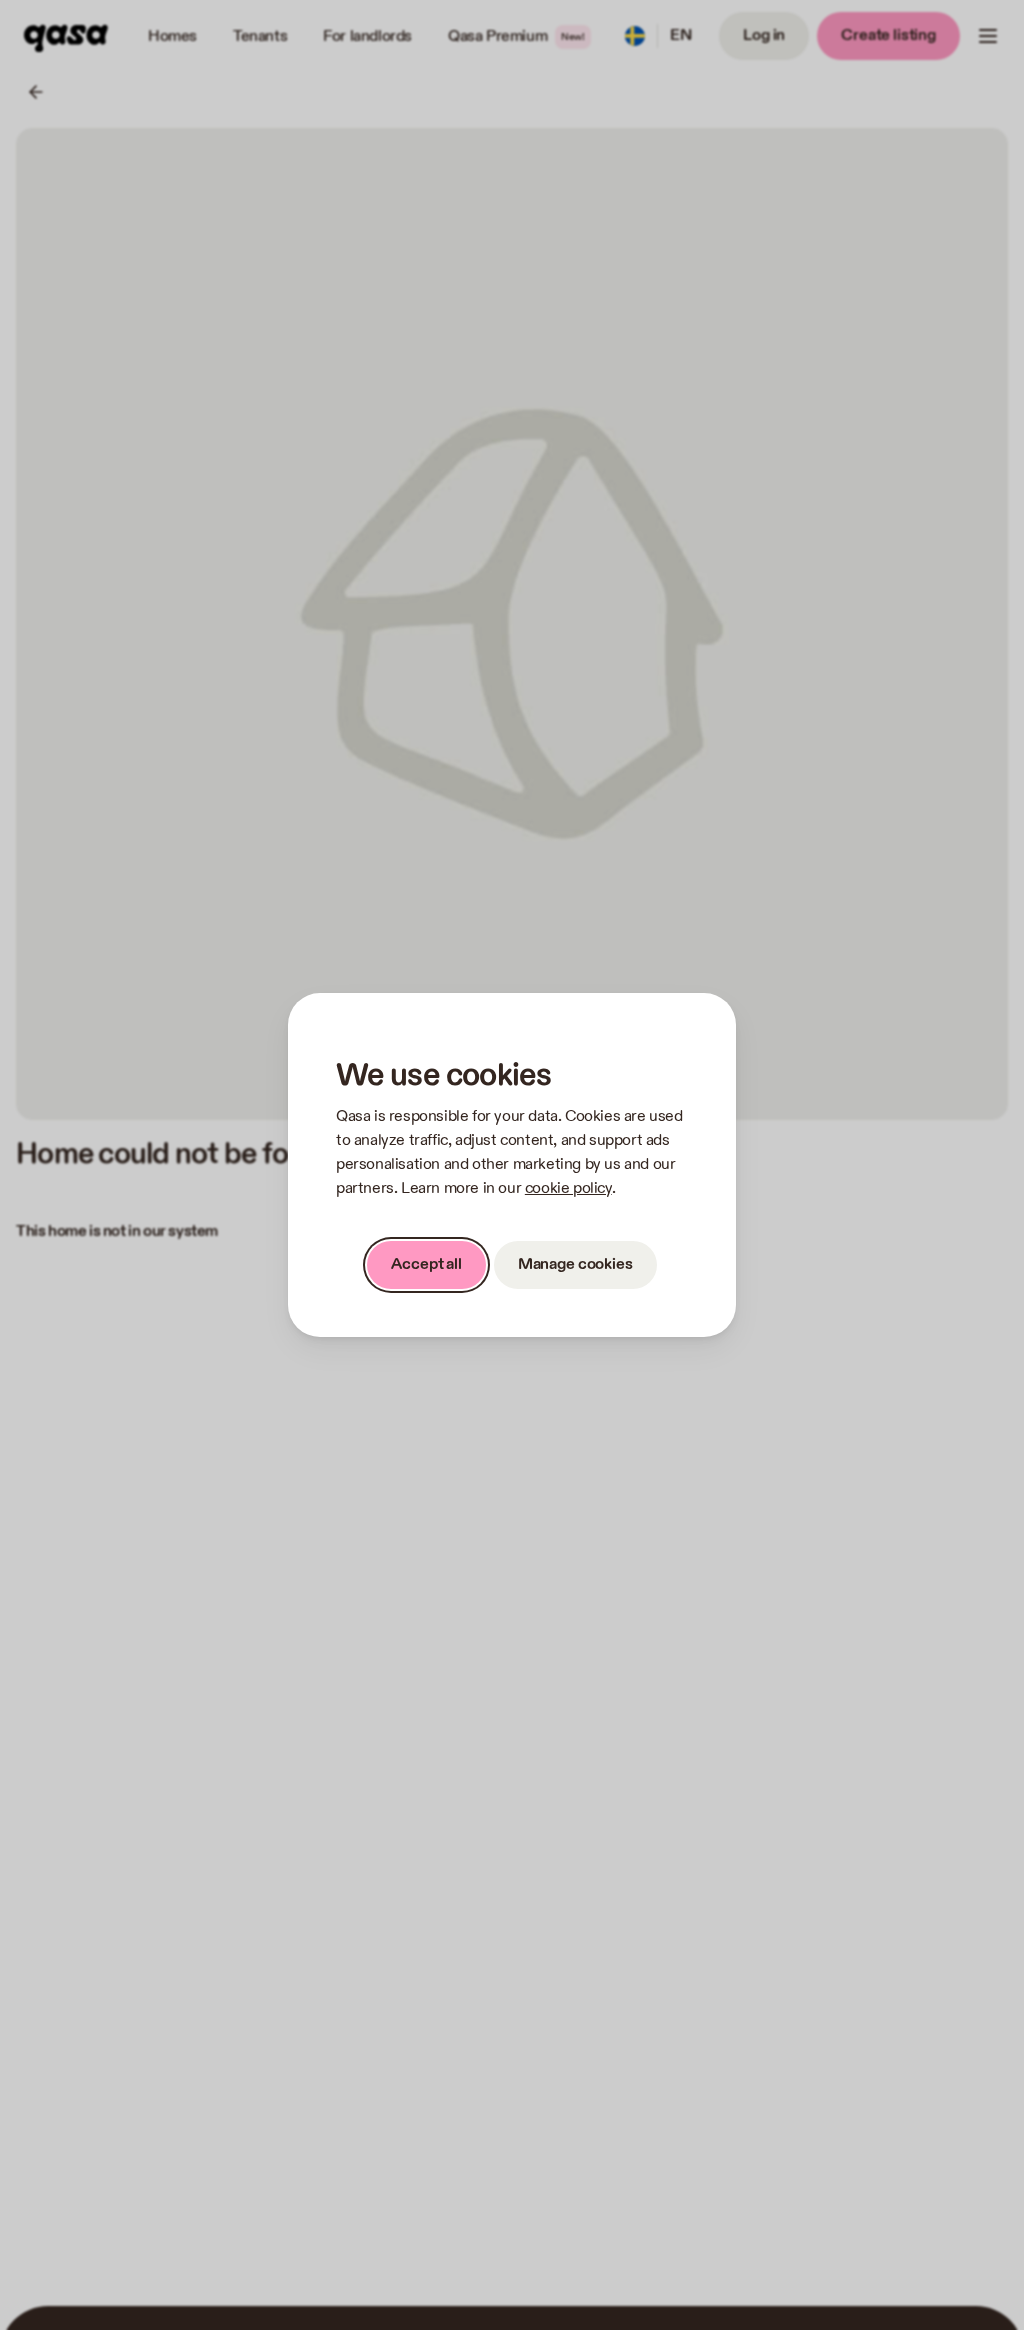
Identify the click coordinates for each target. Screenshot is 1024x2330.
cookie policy (568, 1188)
